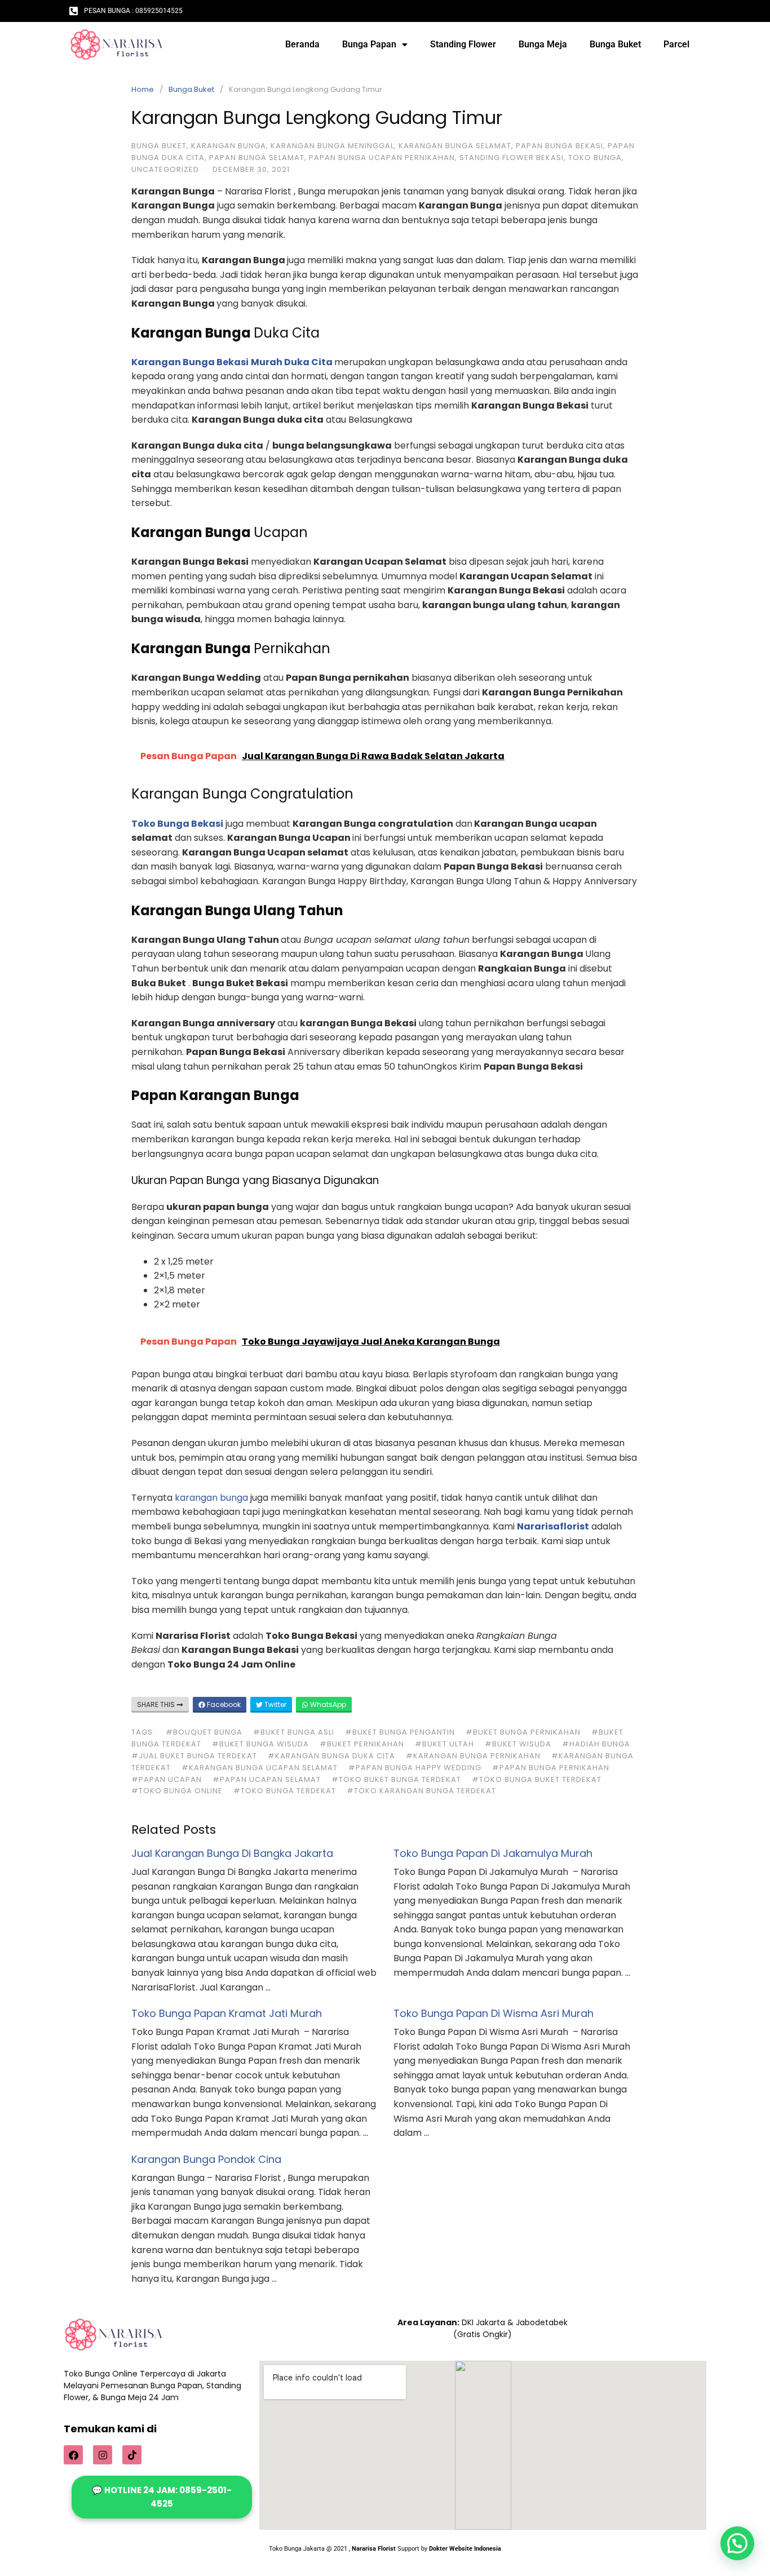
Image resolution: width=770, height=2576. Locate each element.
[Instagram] (103, 2455)
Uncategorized (165, 169)
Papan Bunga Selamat (257, 158)
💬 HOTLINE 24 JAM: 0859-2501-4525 (162, 2497)
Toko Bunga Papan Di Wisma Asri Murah (494, 2013)
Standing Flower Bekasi (512, 158)
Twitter (275, 1704)
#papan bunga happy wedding (415, 1768)
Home (143, 89)
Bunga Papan (369, 44)
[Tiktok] (132, 2455)
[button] (737, 2543)
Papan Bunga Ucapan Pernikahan (382, 158)
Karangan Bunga (229, 146)
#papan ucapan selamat (267, 1779)
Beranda (302, 44)
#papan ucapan (167, 1779)
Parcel (676, 44)
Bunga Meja (543, 44)
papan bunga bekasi (559, 146)
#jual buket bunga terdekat (194, 1756)
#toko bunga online (177, 1791)
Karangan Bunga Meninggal (332, 146)
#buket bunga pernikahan (523, 1732)
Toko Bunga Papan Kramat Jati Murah (227, 2013)
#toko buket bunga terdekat (396, 1779)
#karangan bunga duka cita (331, 1756)
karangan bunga (211, 1498)
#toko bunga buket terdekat (537, 1779)
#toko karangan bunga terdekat (421, 1791)
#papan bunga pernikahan (551, 1768)
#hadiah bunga (596, 1744)
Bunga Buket (615, 44)
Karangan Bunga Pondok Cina (206, 2159)
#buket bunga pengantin (400, 1732)
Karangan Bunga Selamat (455, 146)
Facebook (223, 1704)
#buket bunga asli (294, 1732)
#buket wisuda (518, 1744)
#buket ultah (444, 1744)
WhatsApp (327, 1704)
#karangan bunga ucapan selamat (260, 1768)
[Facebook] (73, 2455)
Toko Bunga (595, 158)
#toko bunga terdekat (285, 1791)
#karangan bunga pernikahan (473, 1756)
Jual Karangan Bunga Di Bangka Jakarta (232, 1853)
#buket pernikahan (362, 1744)
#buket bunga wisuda (260, 1744)
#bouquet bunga (204, 1732)
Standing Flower (463, 44)
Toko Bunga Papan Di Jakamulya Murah (493, 1853)
